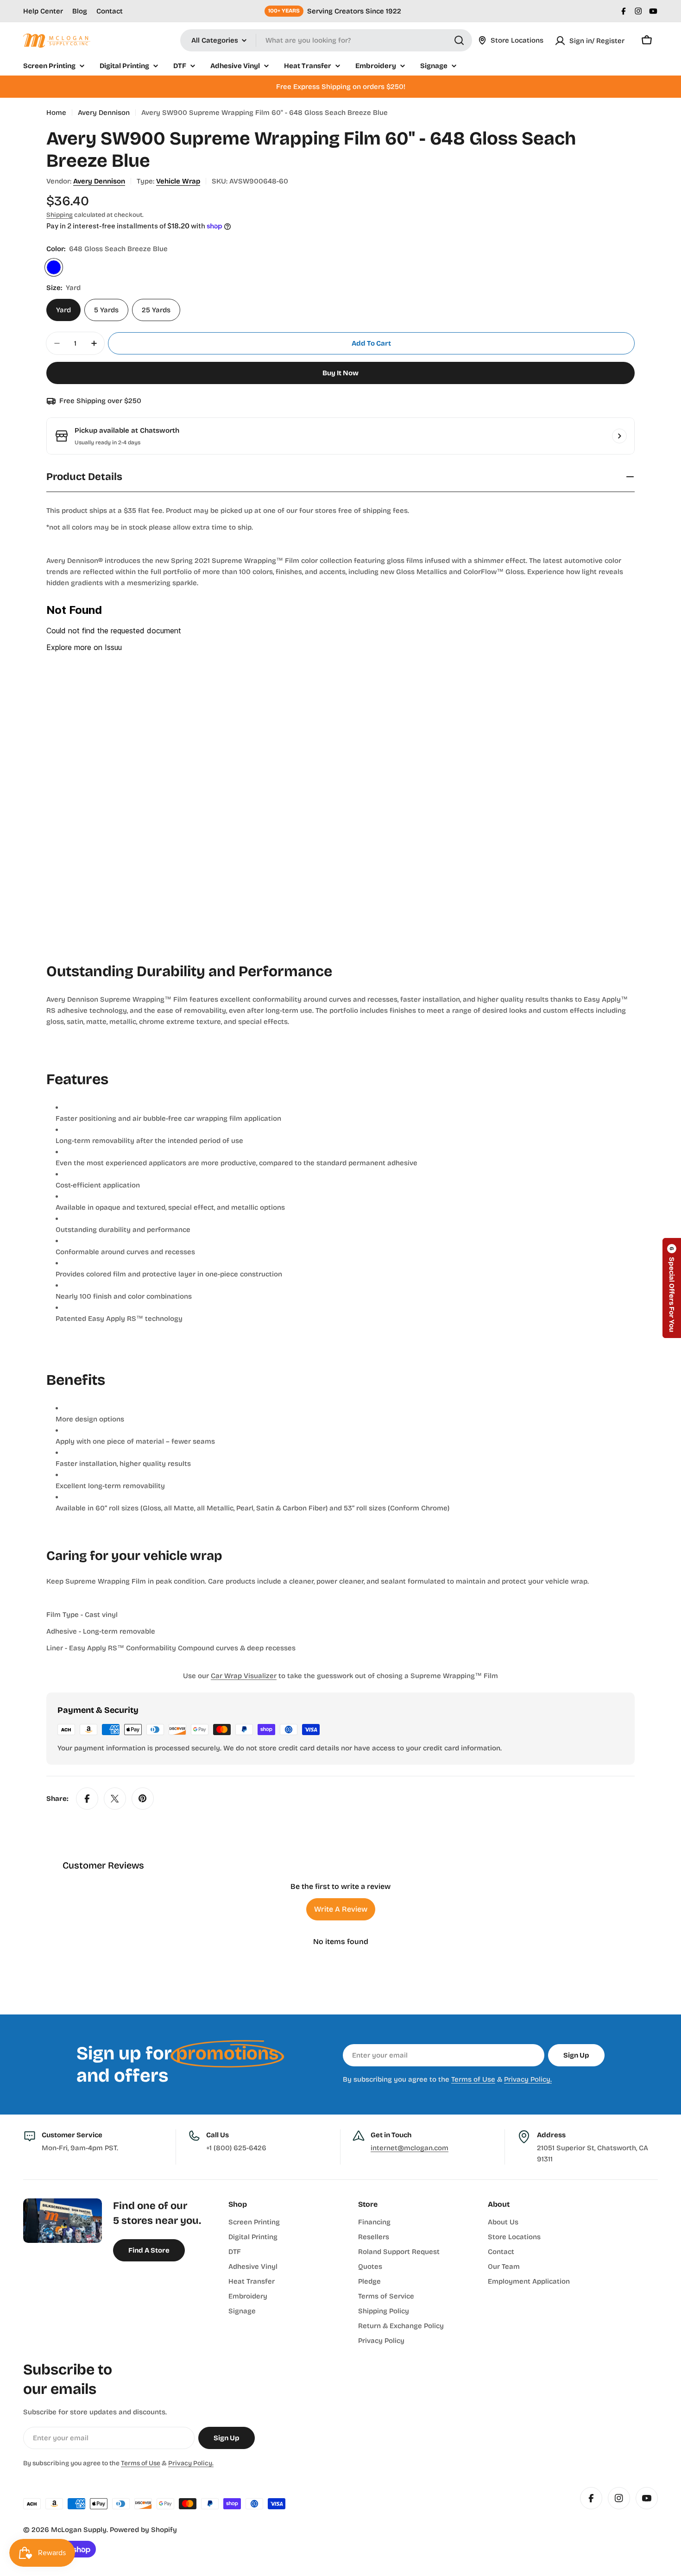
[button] (672, 1288)
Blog (80, 11)
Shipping (60, 215)
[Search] (459, 40)
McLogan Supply (79, 2530)
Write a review (341, 1909)
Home (56, 113)
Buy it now (340, 373)
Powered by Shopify (143, 2530)
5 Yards (106, 310)
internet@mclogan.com (410, 2148)
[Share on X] (115, 1799)
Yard (63, 310)
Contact (110, 11)
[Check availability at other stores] (619, 436)
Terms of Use (473, 2079)
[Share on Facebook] (87, 1799)
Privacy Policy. (528, 2079)
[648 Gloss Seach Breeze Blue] (54, 267)
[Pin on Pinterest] (143, 1799)
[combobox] (326, 40)
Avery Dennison (104, 113)
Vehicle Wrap (178, 181)
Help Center (43, 11)
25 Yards (156, 310)
